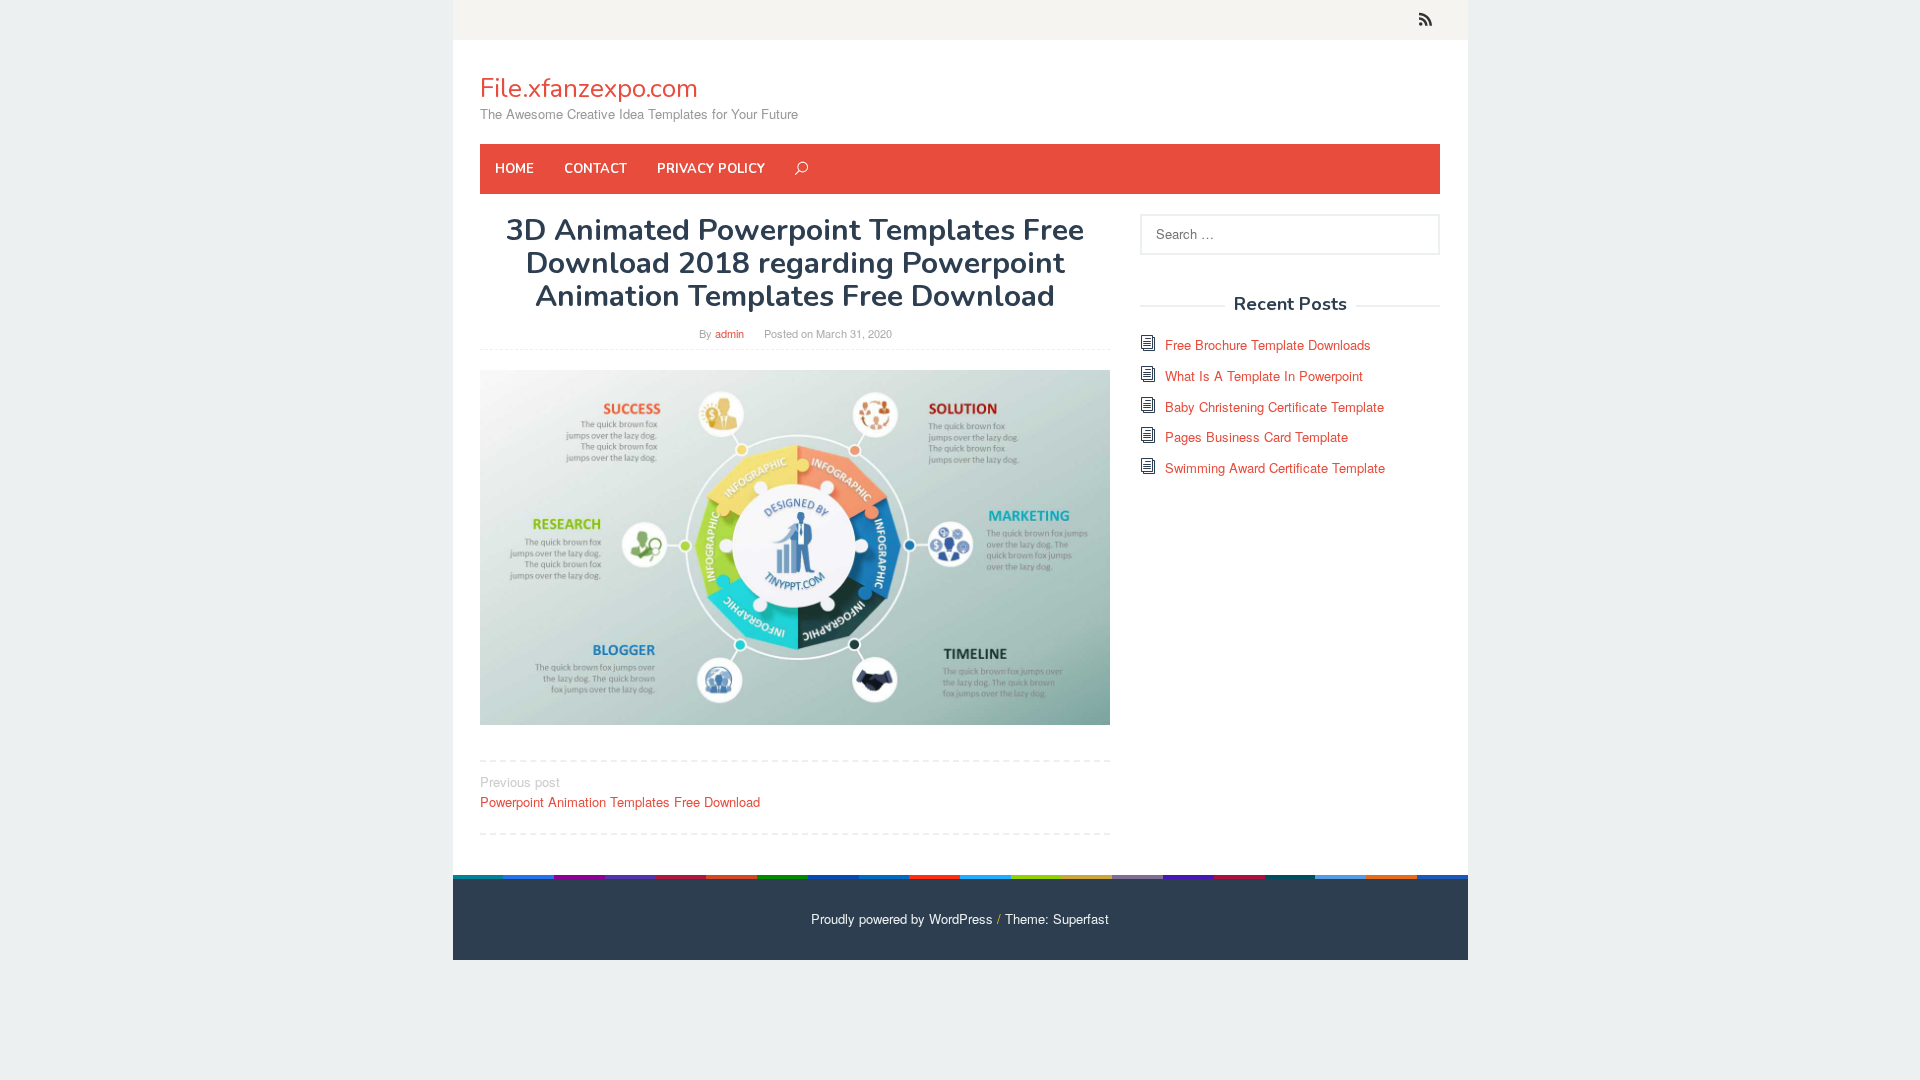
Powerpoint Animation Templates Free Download (620, 792)
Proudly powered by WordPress (902, 918)
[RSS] (1425, 20)
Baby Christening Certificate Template (1274, 406)
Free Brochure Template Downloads (1268, 344)
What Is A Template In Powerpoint (1264, 375)
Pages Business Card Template (1256, 436)
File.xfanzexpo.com (589, 88)
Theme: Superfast (1057, 918)
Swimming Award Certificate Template (1275, 467)
